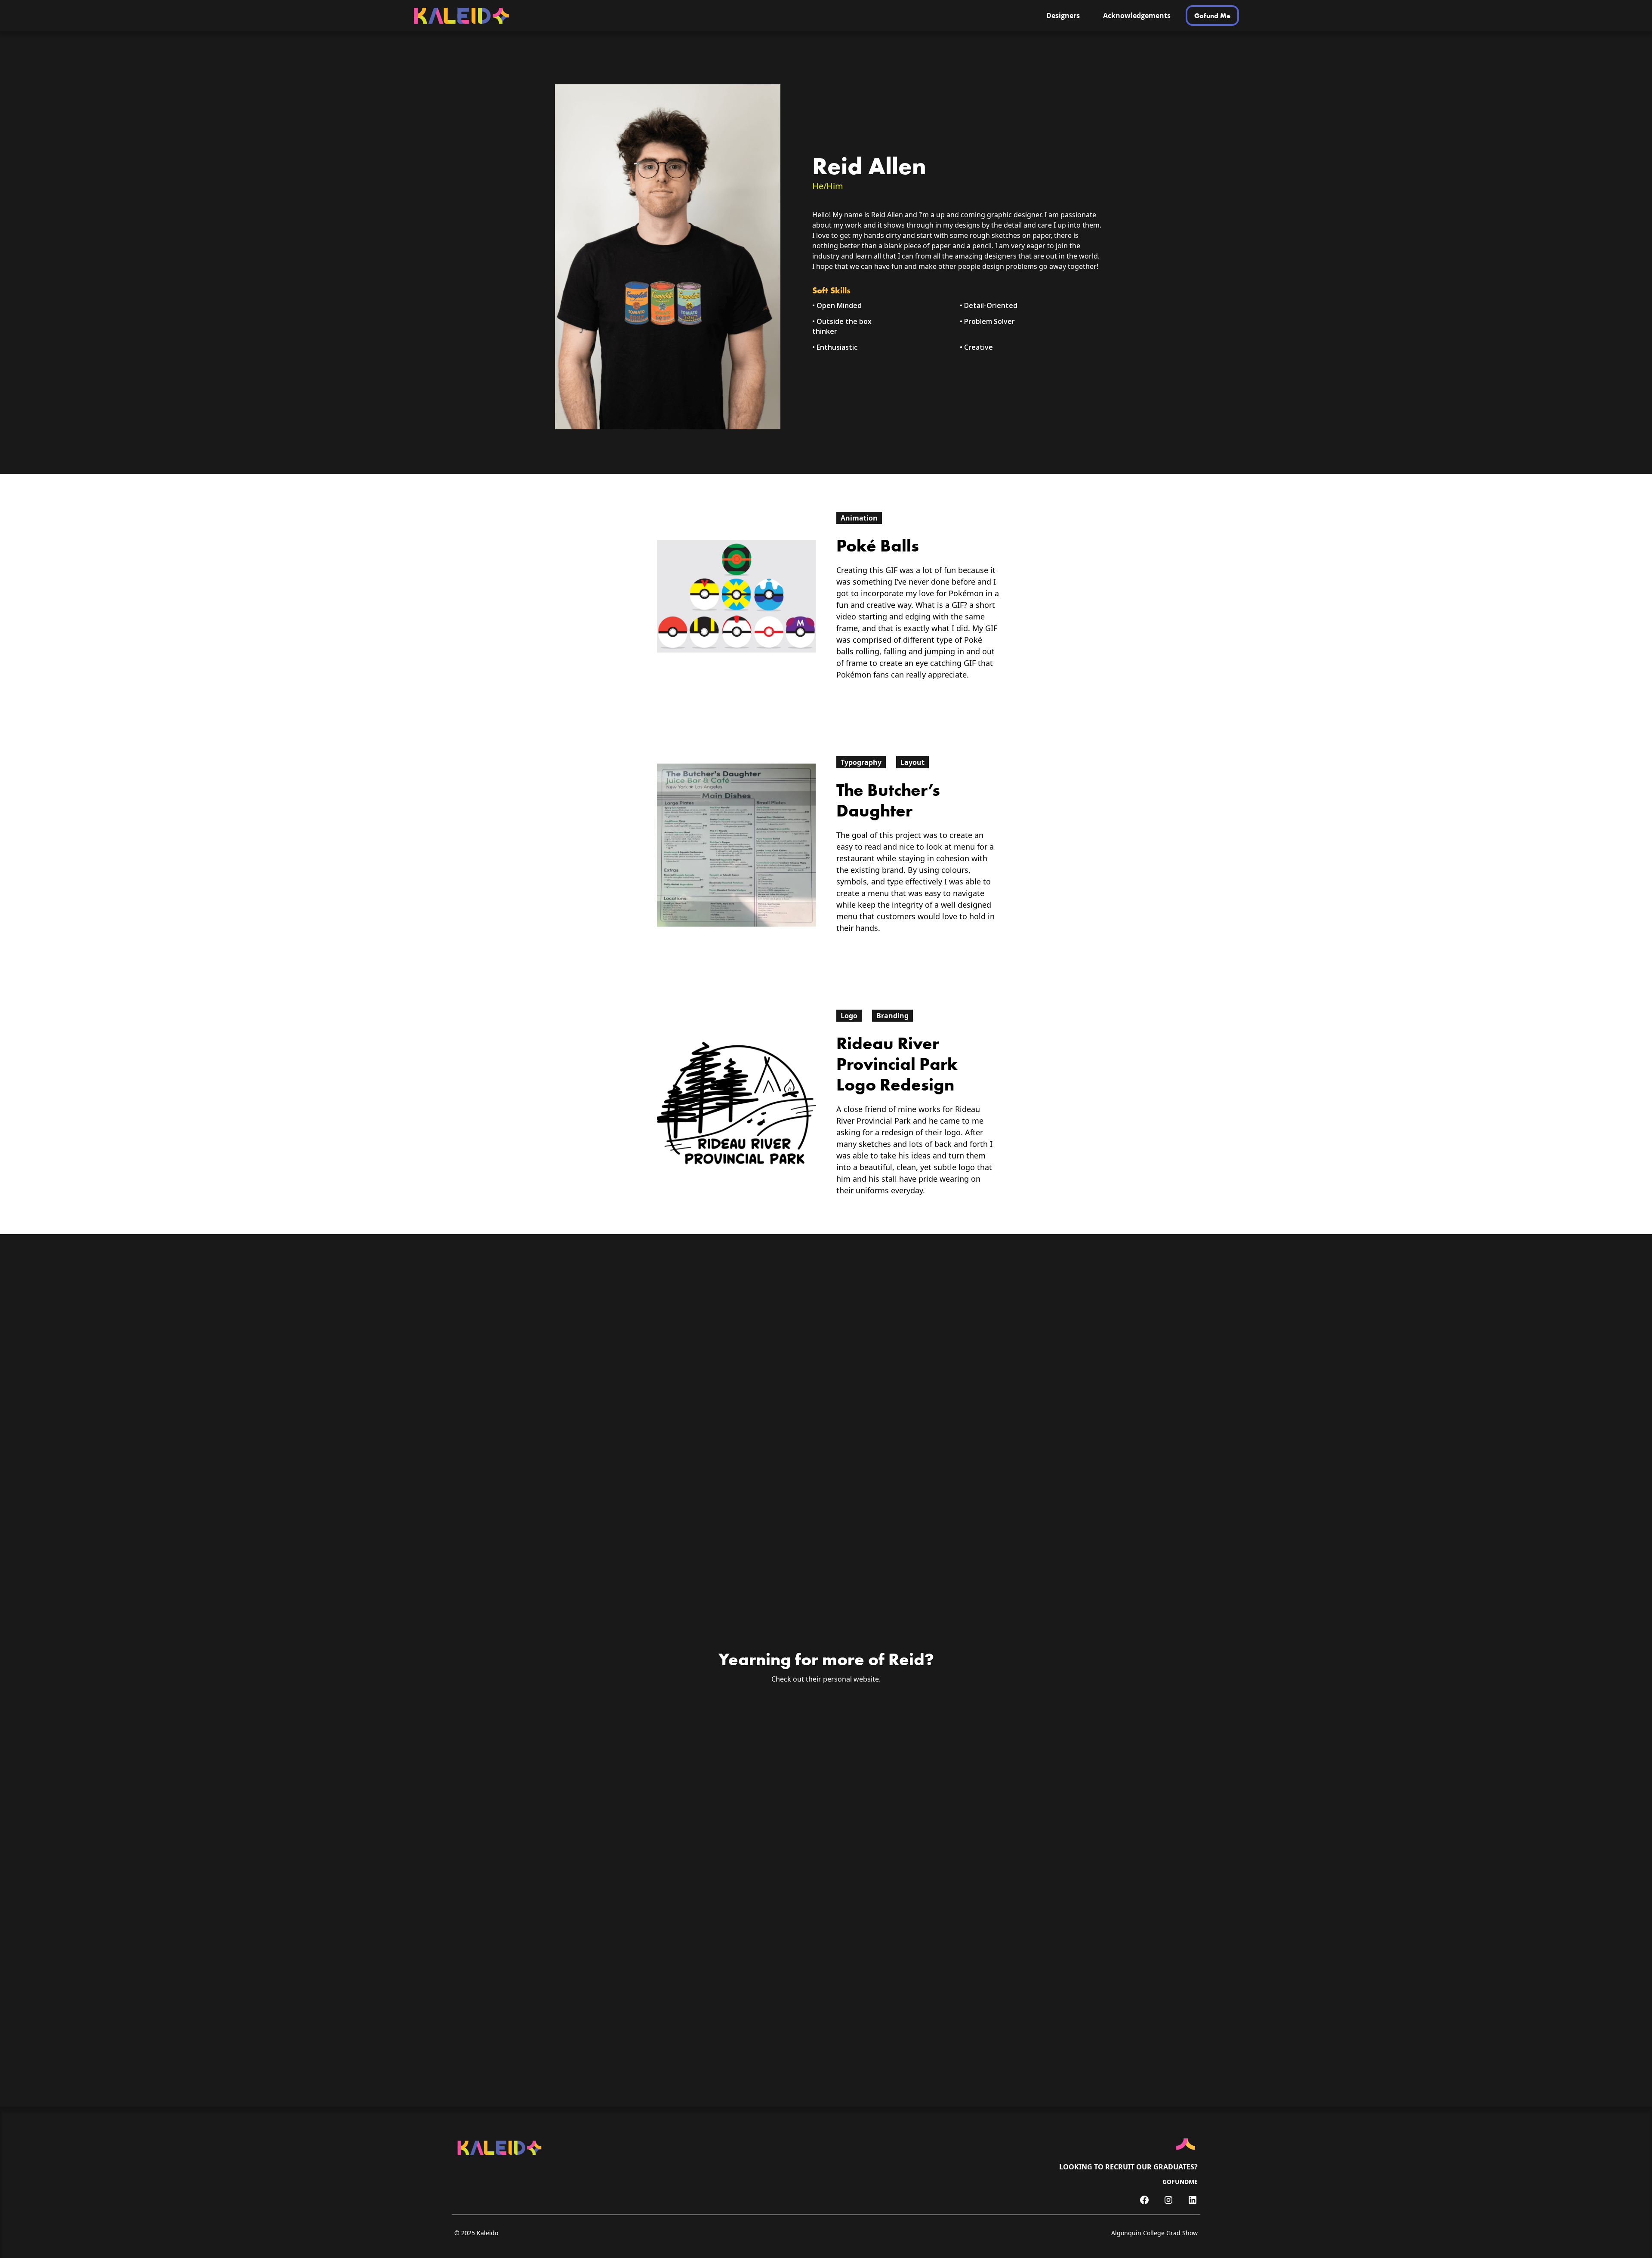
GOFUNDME (1180, 2182)
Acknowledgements (1137, 15)
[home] (521, 16)
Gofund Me (1212, 15)
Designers (1063, 15)
